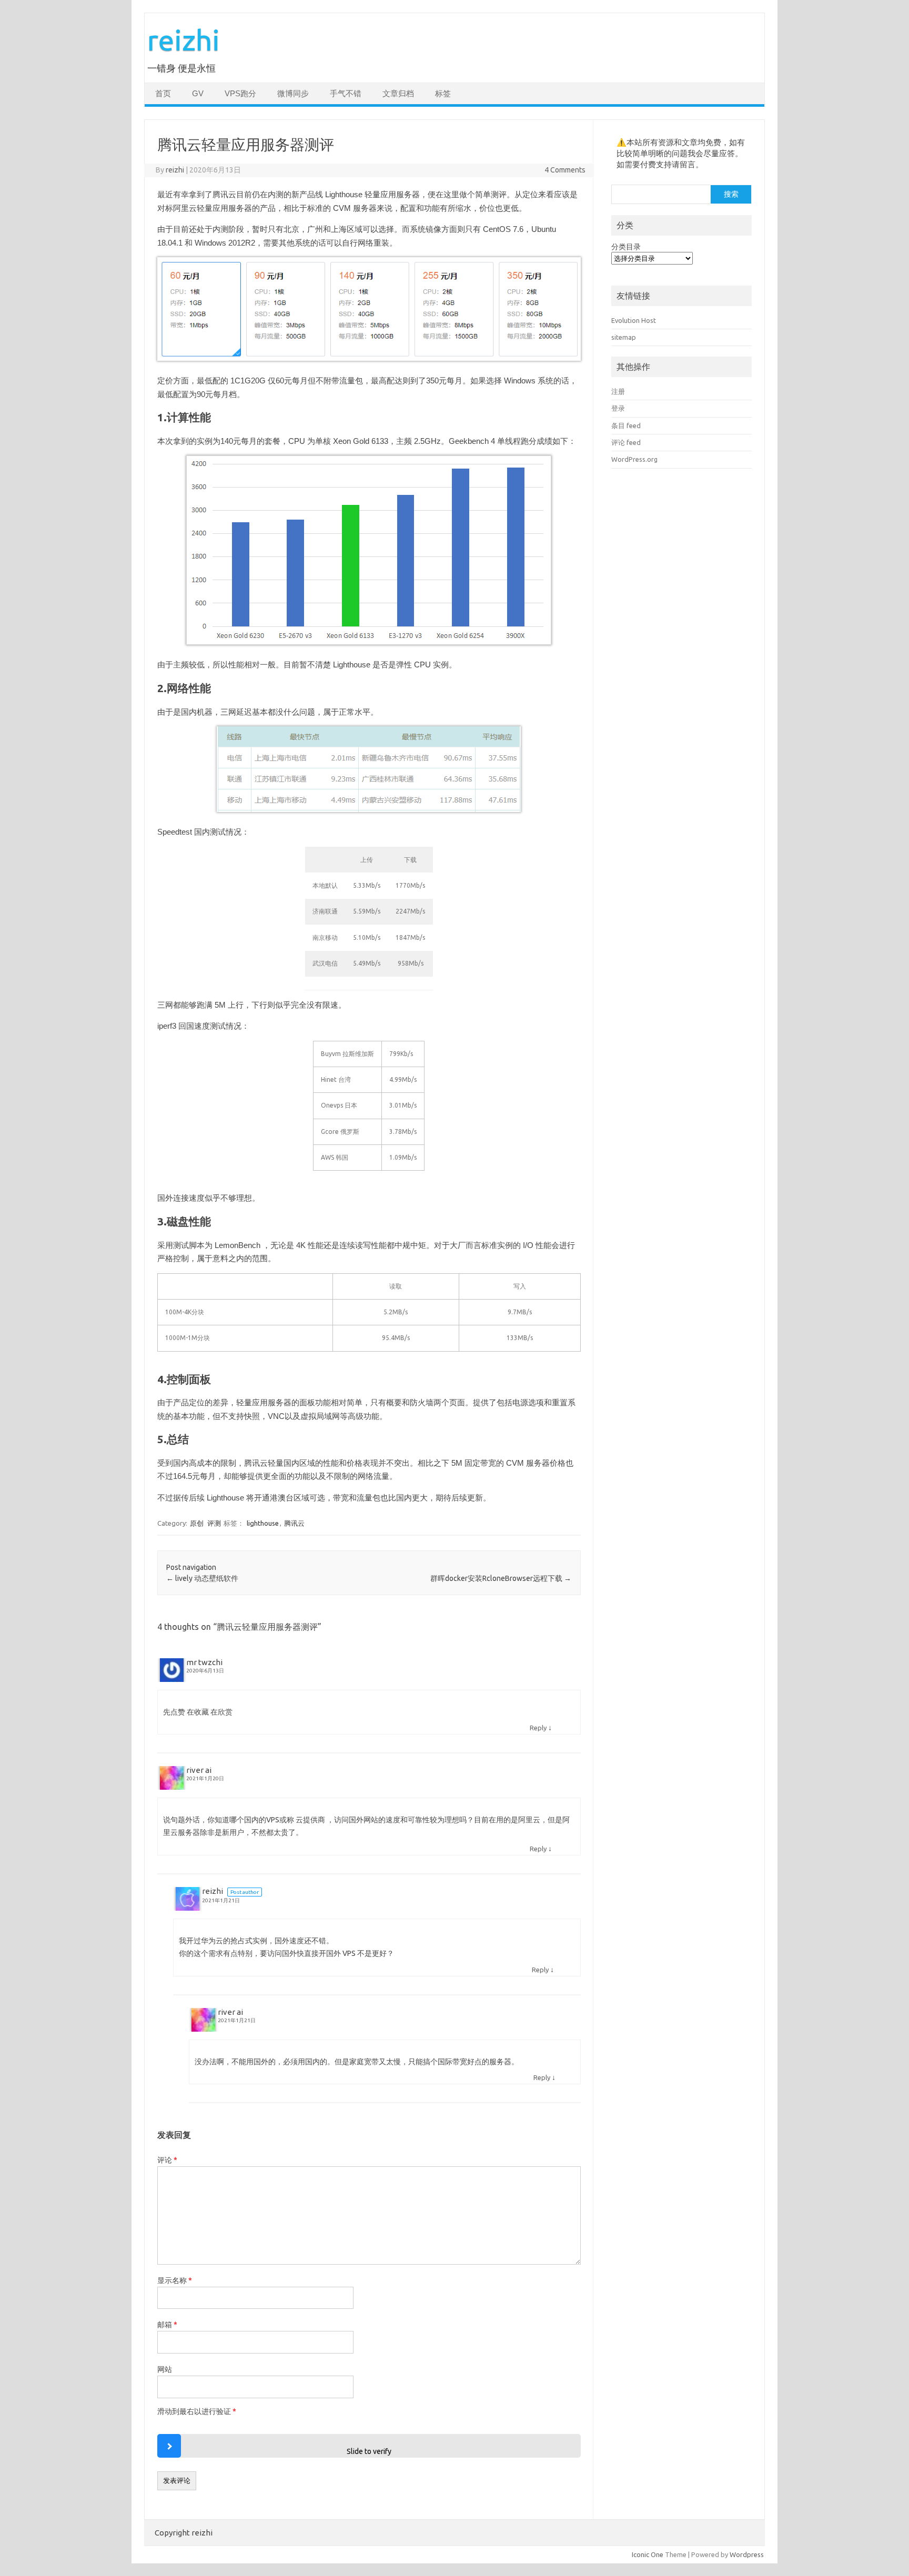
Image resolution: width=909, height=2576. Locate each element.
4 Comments (565, 170)
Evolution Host (634, 320)
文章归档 (398, 94)
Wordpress (747, 2554)
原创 (197, 1523)
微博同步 (293, 94)
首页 (163, 94)
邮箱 (167, 2325)
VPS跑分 (240, 94)
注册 (618, 391)
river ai (199, 1770)
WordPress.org (634, 459)
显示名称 (175, 2280)
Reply (538, 1728)
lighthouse (263, 1523)
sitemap (624, 337)
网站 (165, 2369)
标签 (443, 94)
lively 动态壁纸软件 (202, 1578)
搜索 (731, 194)
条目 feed (626, 425)
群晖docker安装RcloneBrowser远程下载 (501, 1578)
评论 (167, 2160)
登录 (618, 408)
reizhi (184, 40)
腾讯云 (294, 1523)
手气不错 (346, 94)
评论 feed (626, 442)
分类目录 (626, 247)
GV (198, 94)
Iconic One (648, 2554)
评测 (214, 1523)
